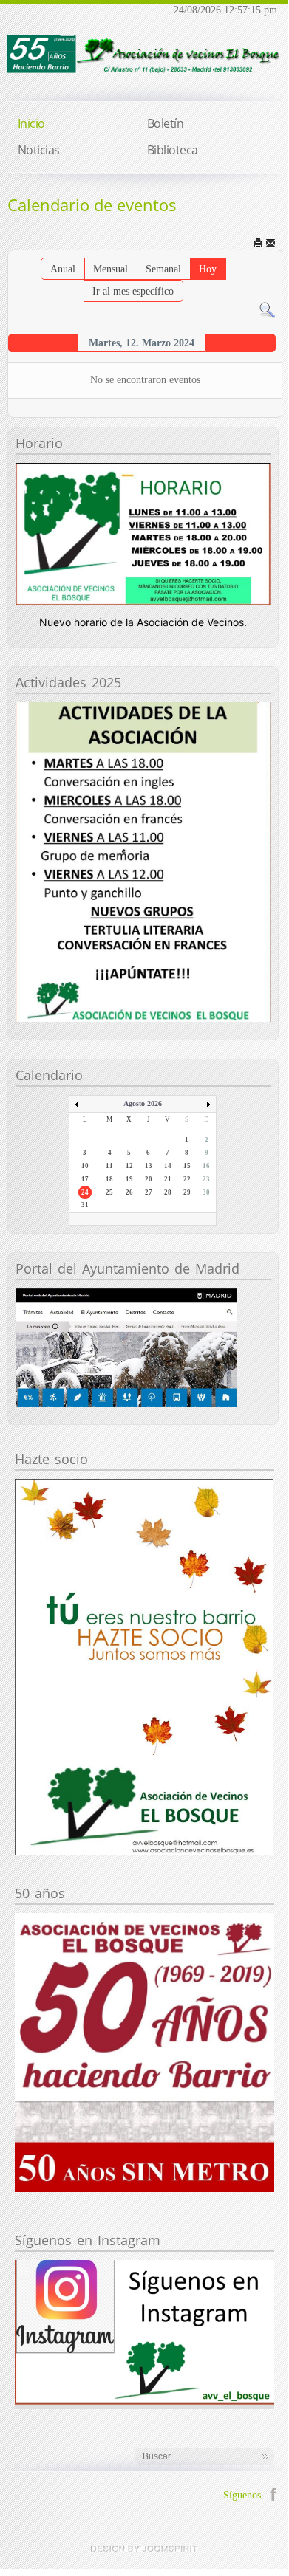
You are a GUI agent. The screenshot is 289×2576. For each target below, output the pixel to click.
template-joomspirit (144, 2549)
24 (85, 1192)
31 (85, 1205)
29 (187, 1192)
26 (129, 1192)
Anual (63, 269)
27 (149, 1192)
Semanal (163, 269)
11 (109, 1166)
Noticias (39, 150)
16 (206, 1166)
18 (109, 1179)
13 (149, 1166)
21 (168, 1179)
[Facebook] (273, 2493)
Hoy (208, 269)
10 (85, 1166)
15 (187, 1166)
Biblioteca (173, 150)
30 (206, 1192)
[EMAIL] (272, 243)
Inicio (31, 123)
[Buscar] (267, 309)
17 (85, 1179)
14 (168, 1166)
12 (129, 1166)
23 (206, 1179)
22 (187, 1179)
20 (149, 1179)
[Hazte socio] (144, 1666)
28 (168, 1192)
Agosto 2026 (143, 1103)
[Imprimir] (259, 243)
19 (129, 1179)
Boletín (166, 123)
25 (109, 1192)
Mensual (110, 269)
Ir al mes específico (133, 291)
